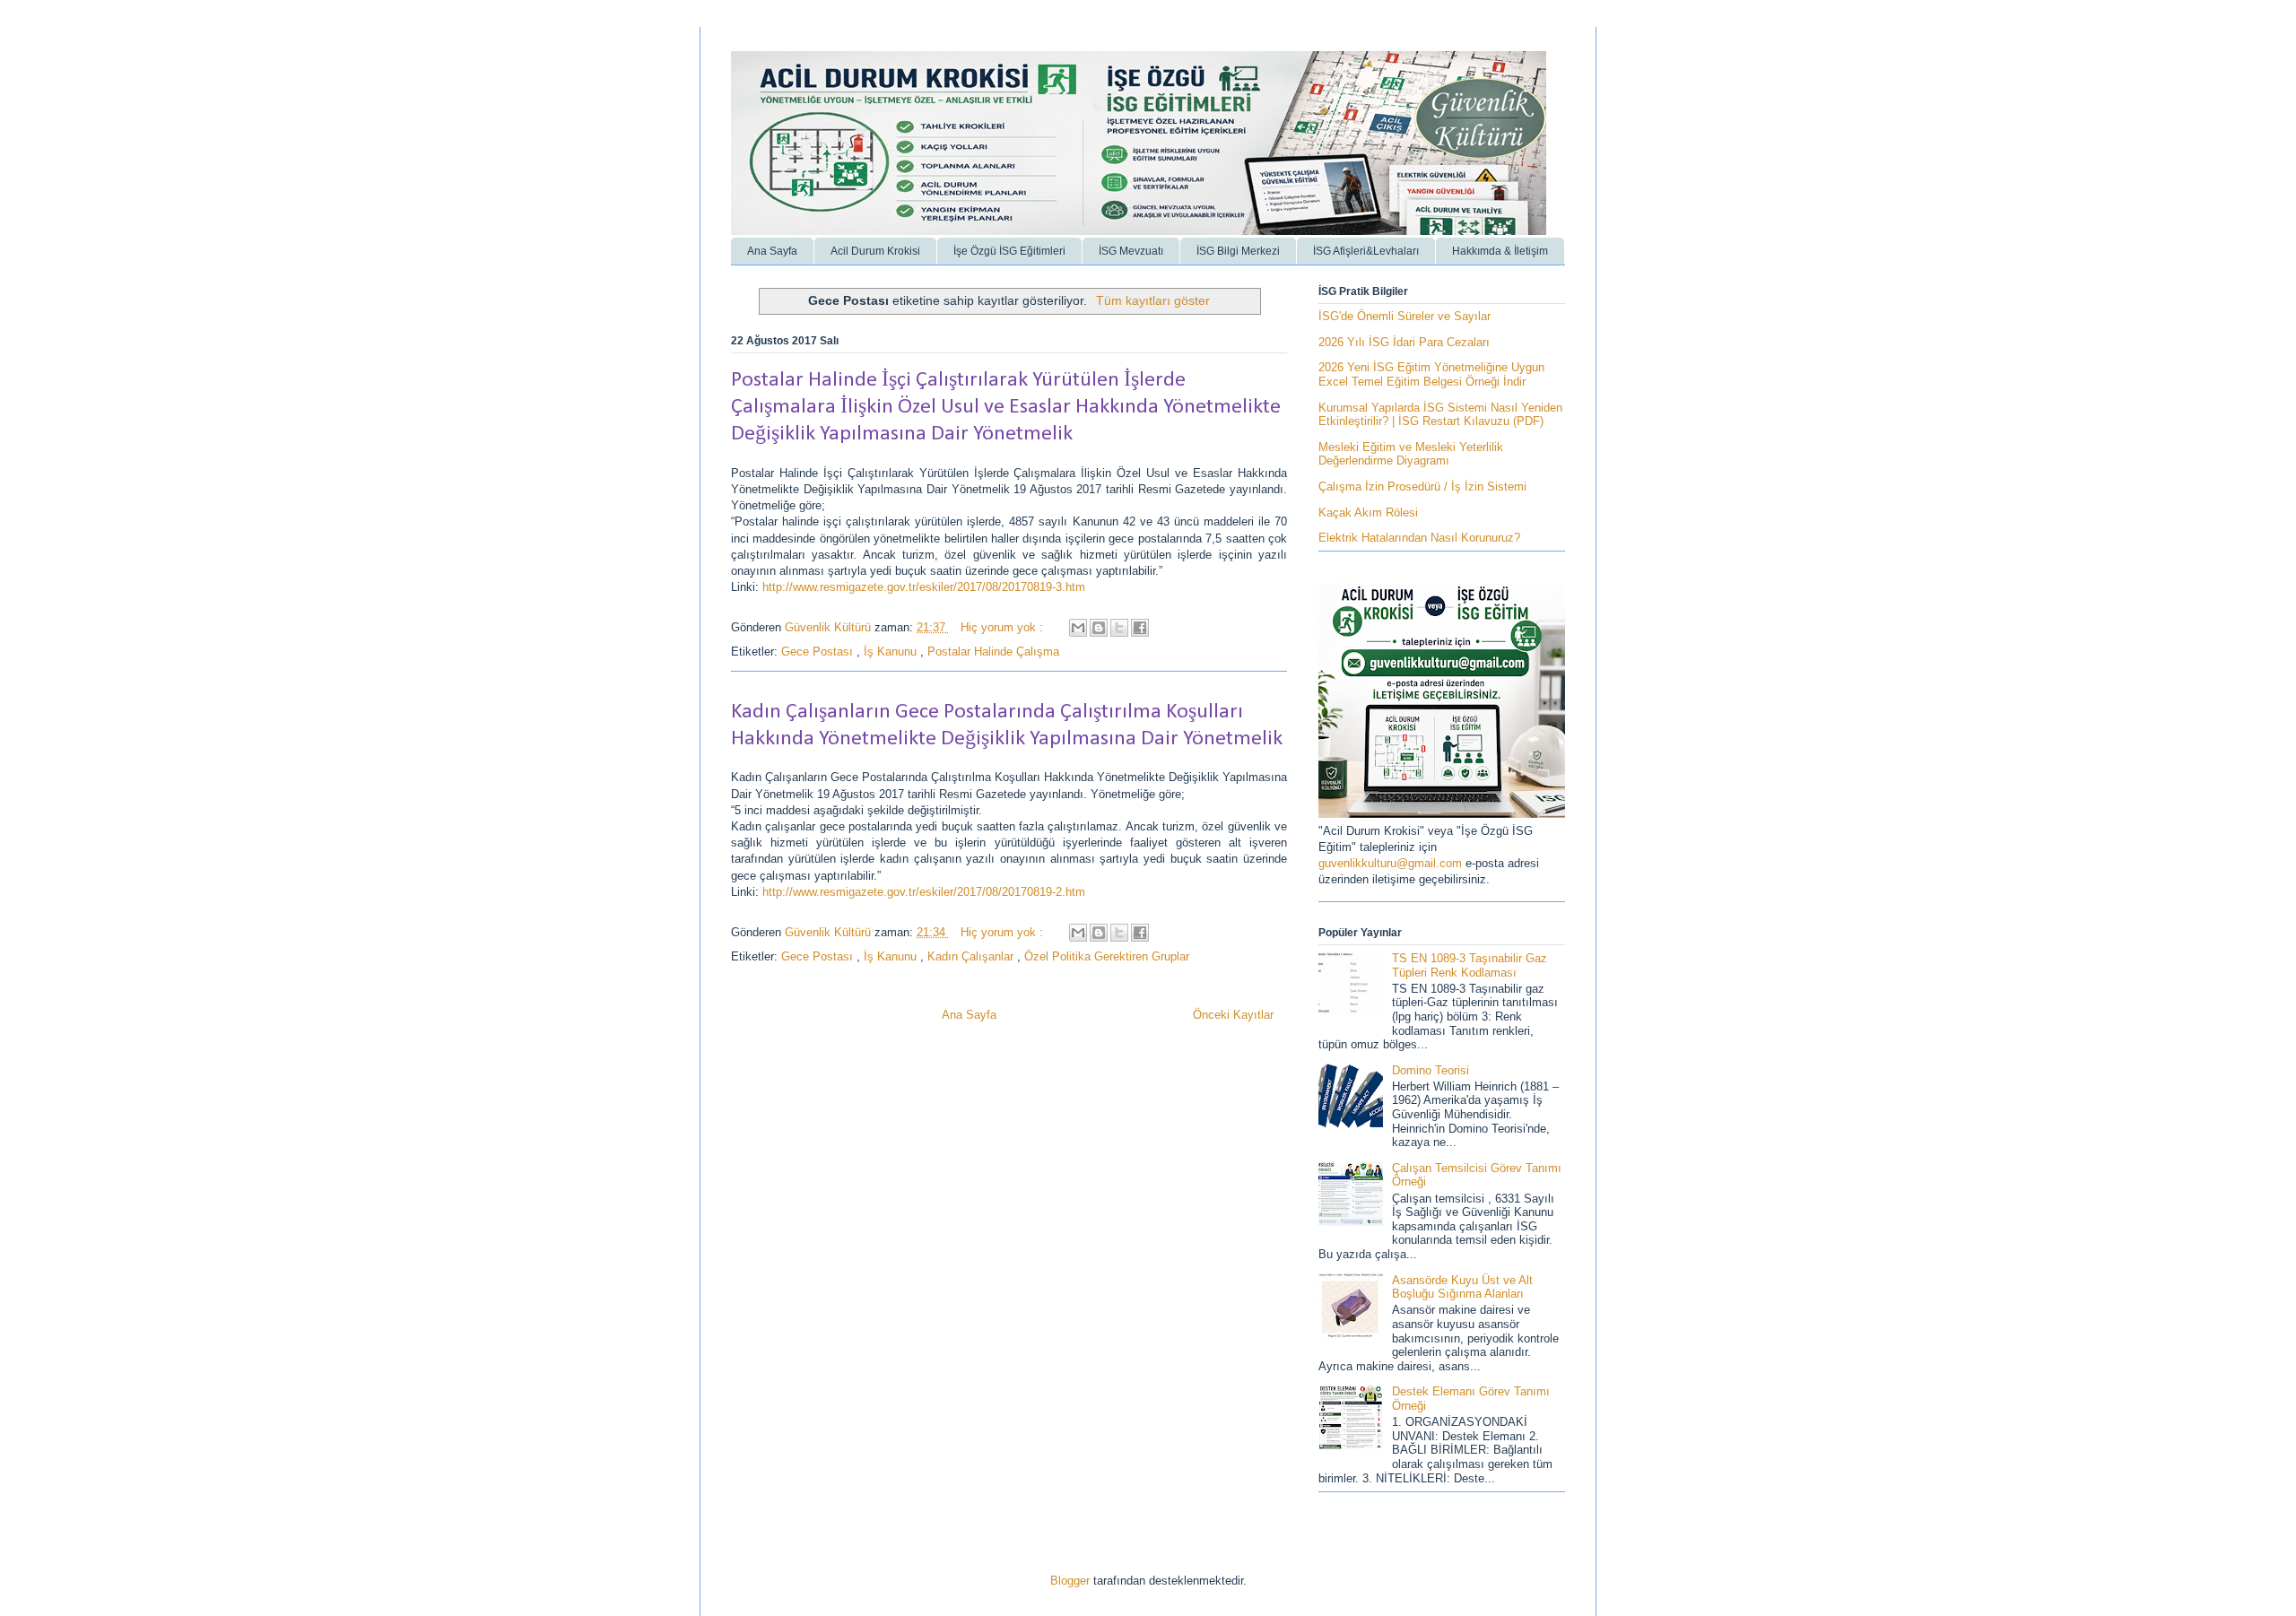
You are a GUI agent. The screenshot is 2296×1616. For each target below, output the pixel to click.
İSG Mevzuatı (1131, 251)
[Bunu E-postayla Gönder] (1078, 628)
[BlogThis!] (1099, 628)
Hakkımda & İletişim (1500, 251)
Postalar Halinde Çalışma (993, 652)
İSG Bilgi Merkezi (1238, 251)
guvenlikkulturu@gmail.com (1392, 863)
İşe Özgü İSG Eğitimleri (1009, 251)
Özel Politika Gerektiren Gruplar (1107, 956)
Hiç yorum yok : (1004, 627)
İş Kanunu (892, 652)
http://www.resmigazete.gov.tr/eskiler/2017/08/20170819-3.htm (924, 587)
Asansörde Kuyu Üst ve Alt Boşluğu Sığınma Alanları (1462, 1287)
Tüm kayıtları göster (1153, 300)
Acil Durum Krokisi (875, 251)
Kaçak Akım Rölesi (1368, 513)
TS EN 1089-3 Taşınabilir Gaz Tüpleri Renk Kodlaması (1470, 965)
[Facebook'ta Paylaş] (1140, 628)
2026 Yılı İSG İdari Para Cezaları (1404, 342)
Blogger (1070, 1581)
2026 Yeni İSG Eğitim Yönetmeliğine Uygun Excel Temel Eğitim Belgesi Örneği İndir (1431, 374)
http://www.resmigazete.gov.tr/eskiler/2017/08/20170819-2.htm (924, 892)
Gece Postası (819, 652)
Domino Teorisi (1431, 1070)
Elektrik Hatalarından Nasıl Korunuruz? (1419, 538)
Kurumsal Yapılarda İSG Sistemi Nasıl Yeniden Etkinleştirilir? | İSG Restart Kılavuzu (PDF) (1440, 415)
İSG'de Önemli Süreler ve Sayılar (1405, 316)
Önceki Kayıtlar (1233, 1015)
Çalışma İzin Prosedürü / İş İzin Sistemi (1422, 487)
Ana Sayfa (772, 251)
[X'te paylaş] (1119, 628)
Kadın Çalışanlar (972, 956)
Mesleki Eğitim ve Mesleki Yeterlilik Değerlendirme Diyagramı (1411, 454)
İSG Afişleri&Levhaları (1366, 251)
